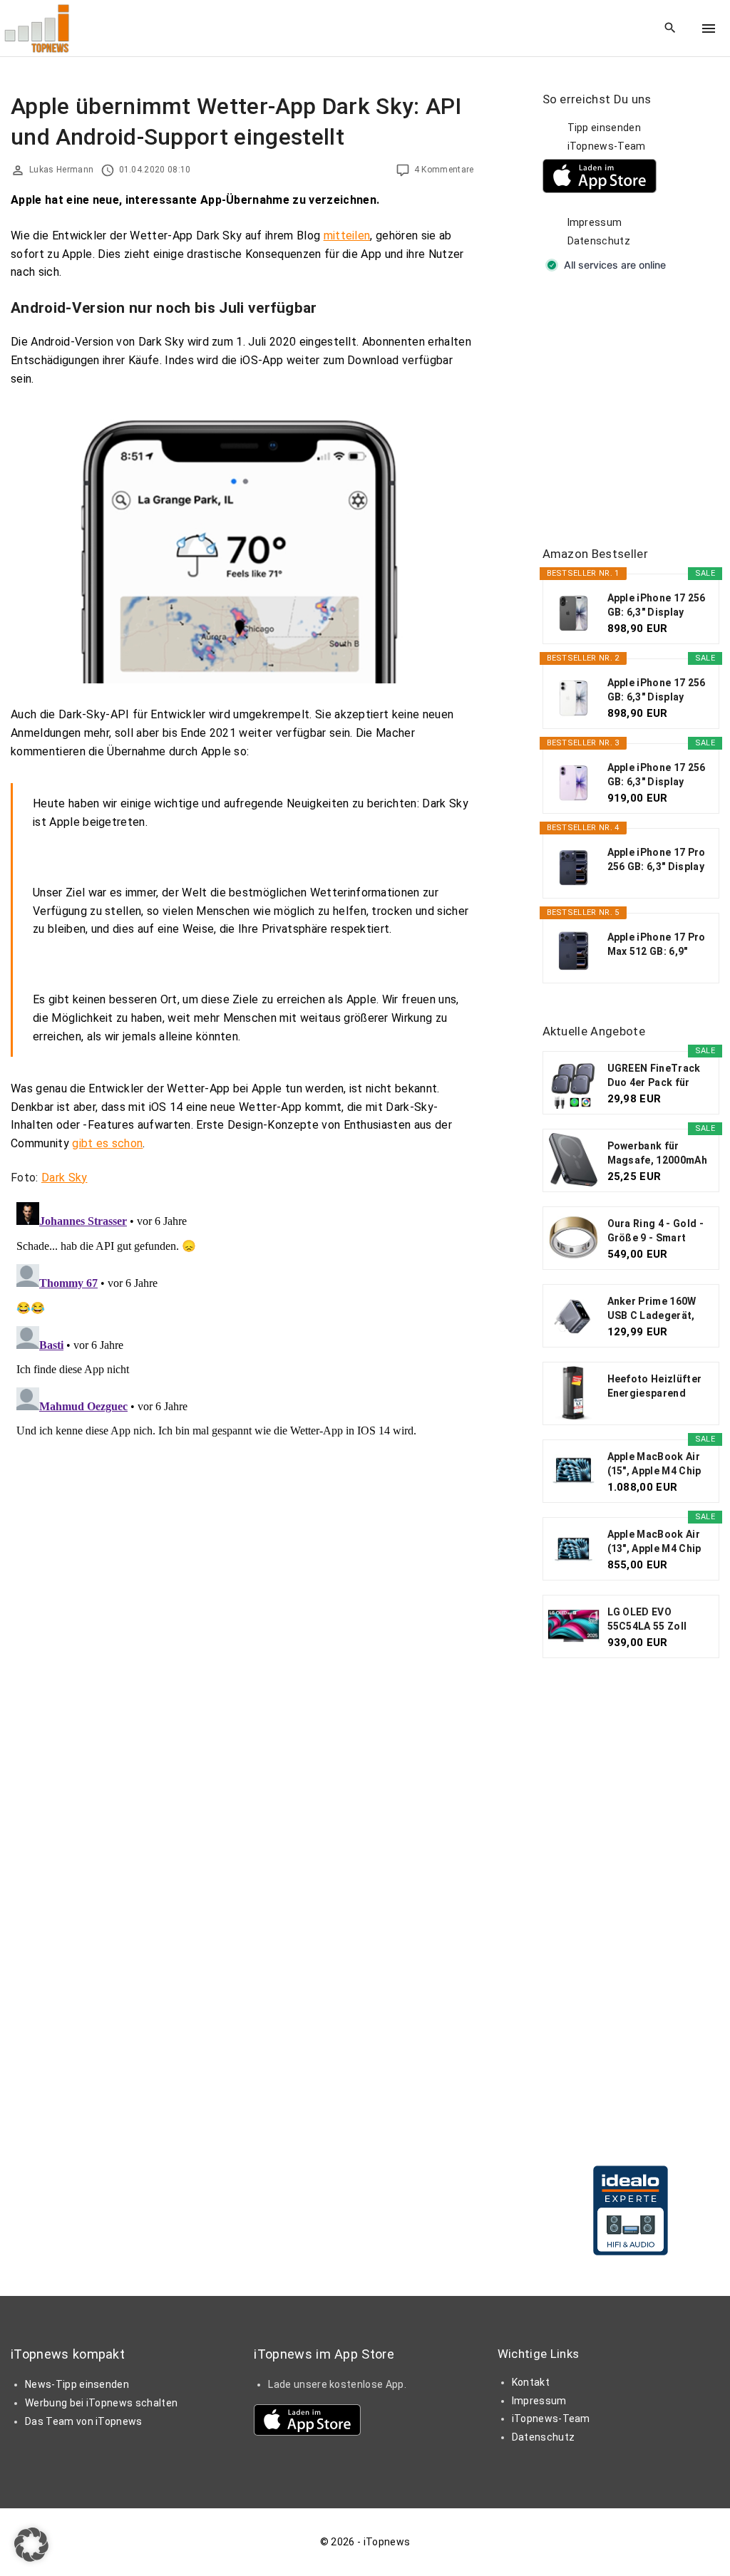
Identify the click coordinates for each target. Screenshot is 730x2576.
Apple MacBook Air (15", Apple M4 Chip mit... (654, 1464)
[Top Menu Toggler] (709, 29)
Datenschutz (599, 241)
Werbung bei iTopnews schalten (101, 2403)
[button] (31, 2545)
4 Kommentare (444, 170)
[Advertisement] (636, 410)
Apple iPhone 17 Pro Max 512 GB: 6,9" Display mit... (657, 945)
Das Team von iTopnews (84, 2421)
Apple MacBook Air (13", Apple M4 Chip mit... (654, 1542)
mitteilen (347, 236)
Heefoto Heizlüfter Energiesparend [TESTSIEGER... (655, 1387)
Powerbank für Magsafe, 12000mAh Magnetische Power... (657, 1154)
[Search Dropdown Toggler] (670, 29)
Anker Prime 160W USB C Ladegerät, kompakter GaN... (652, 1309)
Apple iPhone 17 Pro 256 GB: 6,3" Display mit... (657, 860)
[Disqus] (242, 1375)
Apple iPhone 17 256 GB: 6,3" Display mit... (657, 606)
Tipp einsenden (604, 128)
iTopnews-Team (607, 146)
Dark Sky (65, 1178)
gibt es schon (107, 1143)
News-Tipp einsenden (77, 2384)
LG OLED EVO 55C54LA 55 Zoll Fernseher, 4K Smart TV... (658, 1620)
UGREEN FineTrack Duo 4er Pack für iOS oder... (654, 1076)
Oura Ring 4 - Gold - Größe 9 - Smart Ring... (656, 1231)
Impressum (595, 222)
